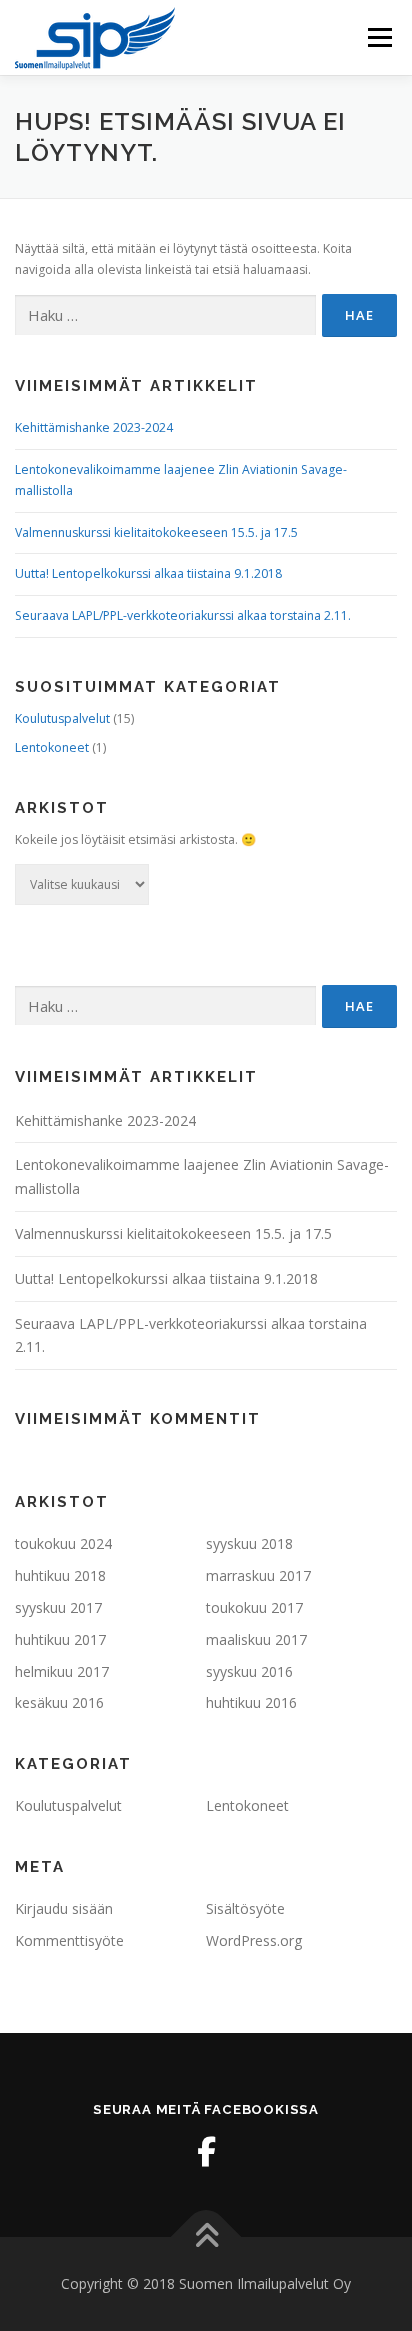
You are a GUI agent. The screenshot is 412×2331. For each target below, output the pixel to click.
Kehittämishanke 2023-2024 (94, 427)
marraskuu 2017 (258, 1575)
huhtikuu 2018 (60, 1575)
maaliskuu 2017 (256, 1639)
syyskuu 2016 (249, 1671)
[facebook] (206, 2152)
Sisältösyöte (245, 1908)
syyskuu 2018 (249, 1543)
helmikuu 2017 (62, 1671)
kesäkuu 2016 (59, 1702)
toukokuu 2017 (254, 1607)
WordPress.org (254, 1940)
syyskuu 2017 (58, 1607)
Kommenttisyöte (69, 1940)
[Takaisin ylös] (206, 2237)
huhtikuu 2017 (60, 1639)
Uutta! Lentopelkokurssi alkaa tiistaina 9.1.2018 (148, 573)
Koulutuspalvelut (62, 718)
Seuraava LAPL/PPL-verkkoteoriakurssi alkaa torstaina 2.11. (183, 615)
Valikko (379, 37)
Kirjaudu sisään (64, 1908)
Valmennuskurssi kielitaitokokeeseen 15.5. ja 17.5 (156, 532)
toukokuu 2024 (63, 1543)
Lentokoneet (52, 747)
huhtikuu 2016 (251, 1702)
